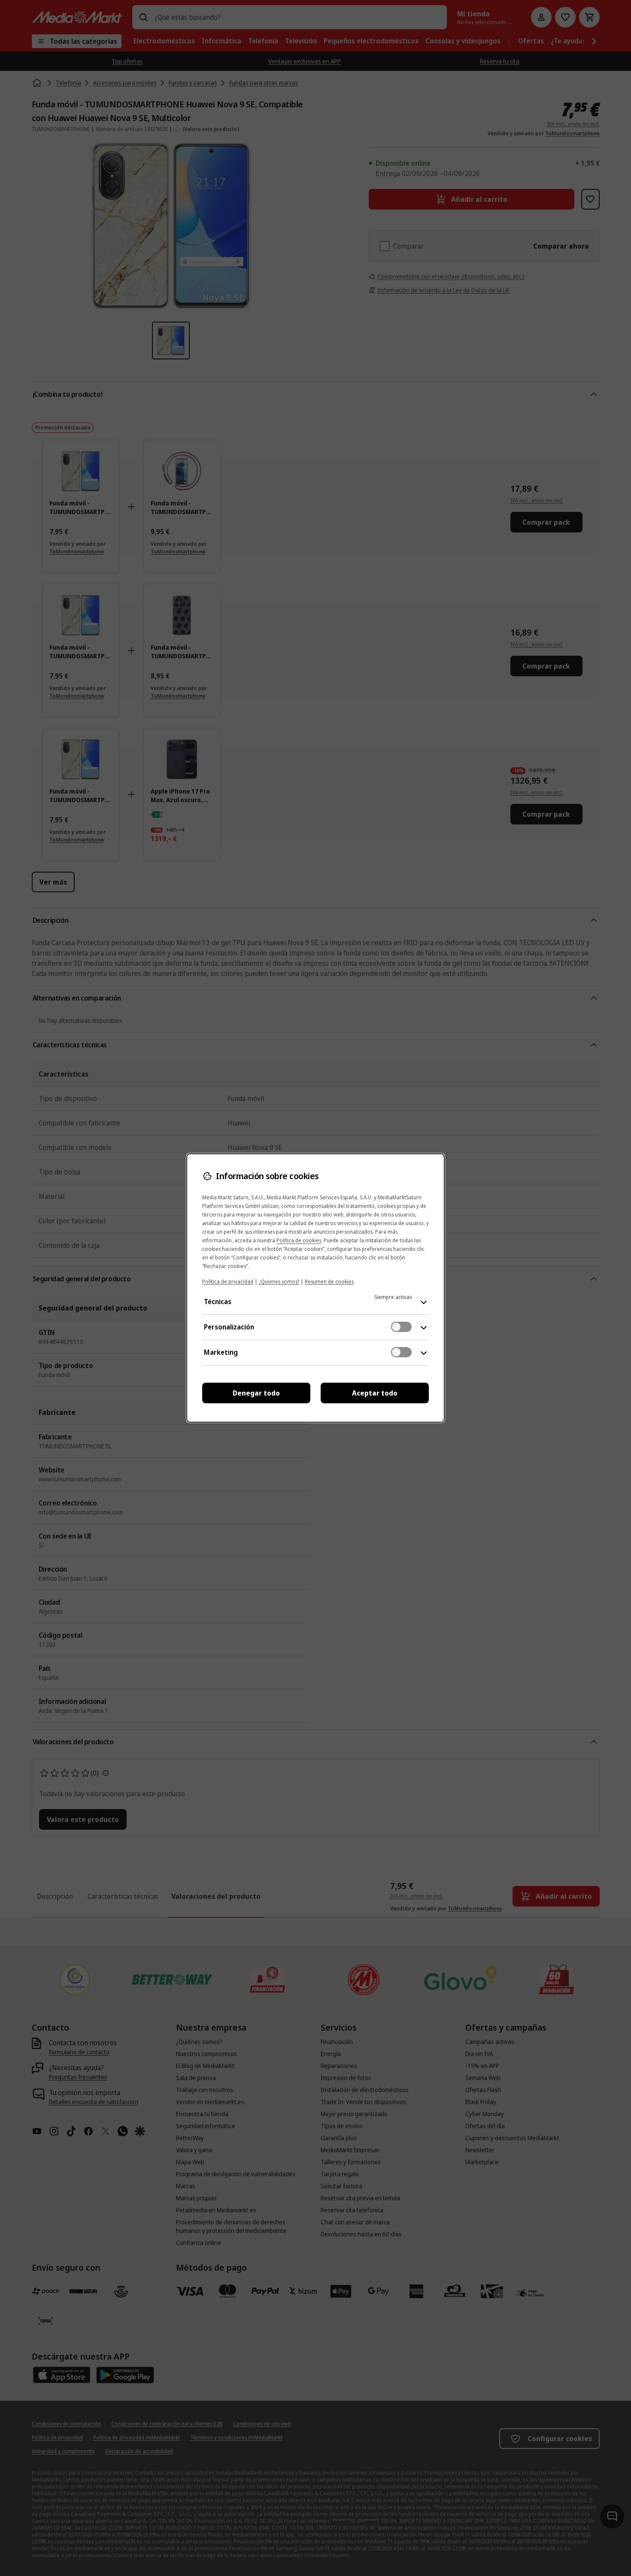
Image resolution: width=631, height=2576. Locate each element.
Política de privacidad (228, 1282)
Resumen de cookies (329, 1282)
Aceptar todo (375, 1393)
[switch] (401, 1327)
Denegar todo (256, 1393)
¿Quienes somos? (279, 1282)
